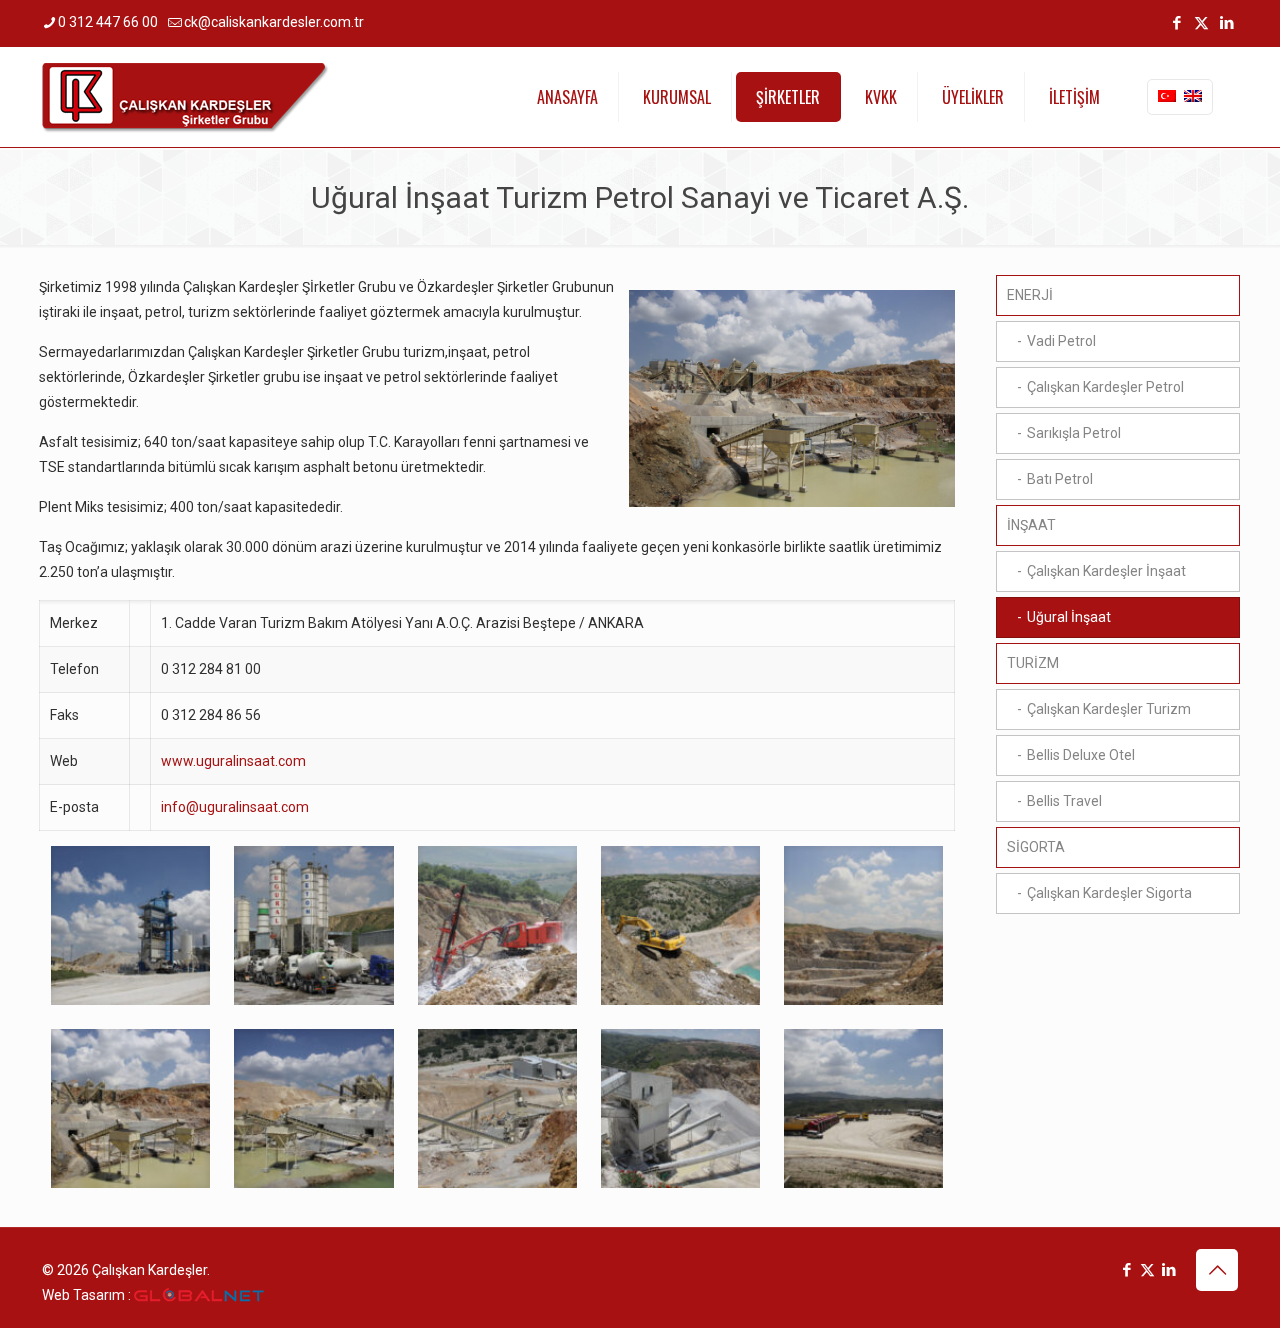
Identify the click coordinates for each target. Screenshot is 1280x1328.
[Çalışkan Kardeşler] (185, 97)
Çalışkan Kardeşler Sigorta (1109, 893)
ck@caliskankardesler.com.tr (274, 22)
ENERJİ (1030, 295)
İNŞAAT (1031, 525)
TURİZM (1033, 663)
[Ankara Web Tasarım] (199, 1295)
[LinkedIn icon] (1226, 23)
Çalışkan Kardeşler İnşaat (1106, 571)
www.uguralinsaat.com (233, 761)
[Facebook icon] (1176, 23)
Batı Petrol (1060, 479)
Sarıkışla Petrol (1074, 433)
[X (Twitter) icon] (1201, 23)
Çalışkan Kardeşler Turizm (1109, 709)
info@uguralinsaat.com (235, 807)
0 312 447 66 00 (108, 22)
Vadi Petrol (1061, 341)
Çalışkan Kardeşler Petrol (1105, 387)
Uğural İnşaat (1069, 617)
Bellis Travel (1064, 801)
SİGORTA (1036, 847)
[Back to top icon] (1217, 1270)
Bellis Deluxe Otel (1081, 755)
